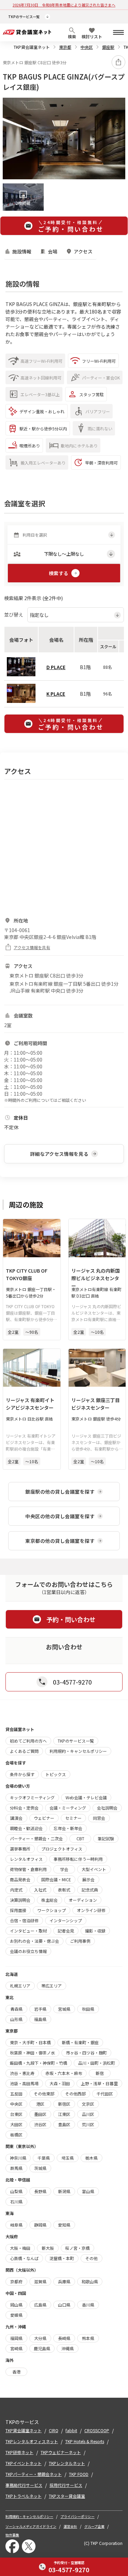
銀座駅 (108, 47)
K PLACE (56, 694)
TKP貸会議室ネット (32, 47)
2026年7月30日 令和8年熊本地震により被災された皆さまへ (64, 5)
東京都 (65, 47)
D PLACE (56, 667)
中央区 (87, 47)
